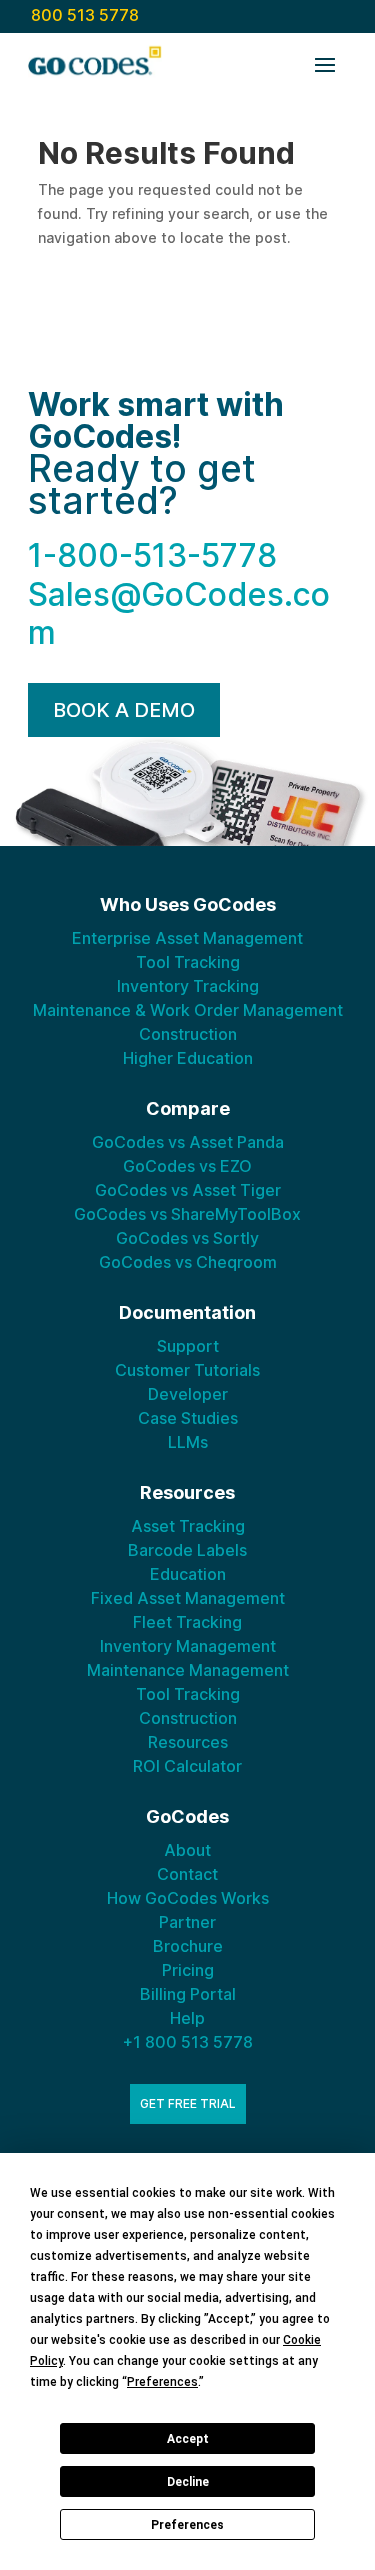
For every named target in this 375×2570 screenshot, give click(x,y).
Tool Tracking (188, 962)
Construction (188, 1034)
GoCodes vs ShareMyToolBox (187, 1214)
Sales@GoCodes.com (179, 613)
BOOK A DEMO (124, 710)
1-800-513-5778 (152, 555)
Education (188, 1574)
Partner (187, 1922)
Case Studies (188, 1418)
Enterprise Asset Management (187, 938)
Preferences (187, 2525)
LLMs (188, 1442)
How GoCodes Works (188, 1898)
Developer (188, 1394)
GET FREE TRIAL (188, 2103)
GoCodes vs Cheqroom (188, 1262)
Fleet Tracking (187, 1622)
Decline (188, 2482)
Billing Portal (188, 1994)
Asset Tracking (188, 1526)
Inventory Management (188, 1646)
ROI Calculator (187, 1766)
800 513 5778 (85, 15)
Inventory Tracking (188, 986)
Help (187, 2018)
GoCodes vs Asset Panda (188, 1142)
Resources (188, 1742)
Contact (187, 1874)
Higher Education (188, 1058)
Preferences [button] (162, 2382)
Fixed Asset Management (188, 1598)
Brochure (188, 1946)
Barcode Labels (187, 1550)
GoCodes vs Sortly (187, 1238)
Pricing (188, 1970)
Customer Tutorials (187, 1370)
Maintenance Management (188, 1670)
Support (188, 1346)
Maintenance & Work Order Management (188, 1010)
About (187, 1850)
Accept (188, 2439)
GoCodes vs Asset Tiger (188, 1190)
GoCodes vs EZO (187, 1166)
